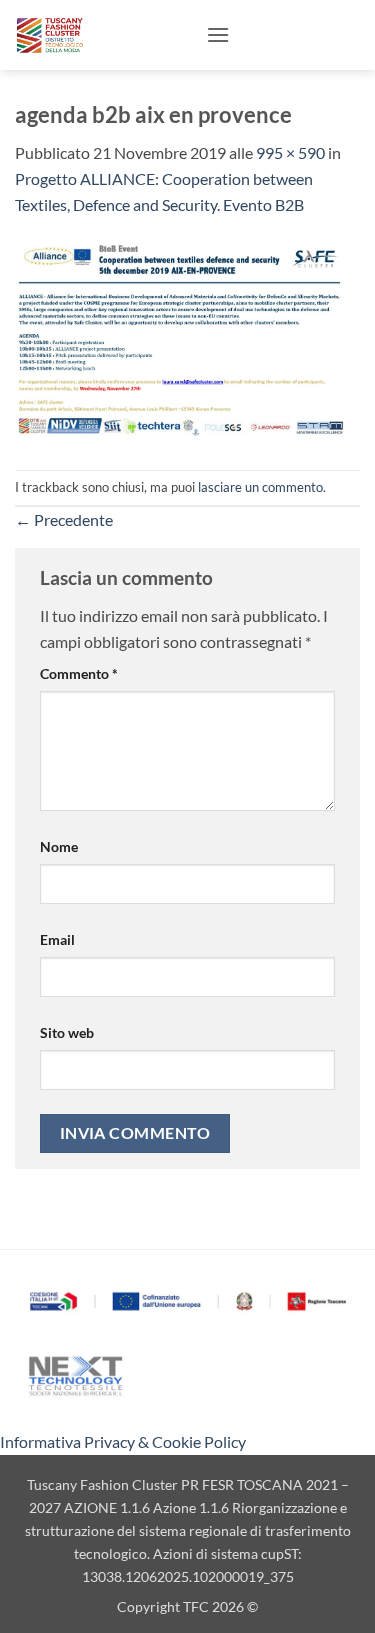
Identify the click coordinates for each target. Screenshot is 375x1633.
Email (57, 939)
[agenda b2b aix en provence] (187, 340)
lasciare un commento (260, 487)
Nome (59, 846)
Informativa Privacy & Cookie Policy (123, 1441)
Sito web (67, 1032)
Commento (79, 673)
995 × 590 (290, 152)
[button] (218, 34)
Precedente (64, 519)
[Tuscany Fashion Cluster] (103, 35)
